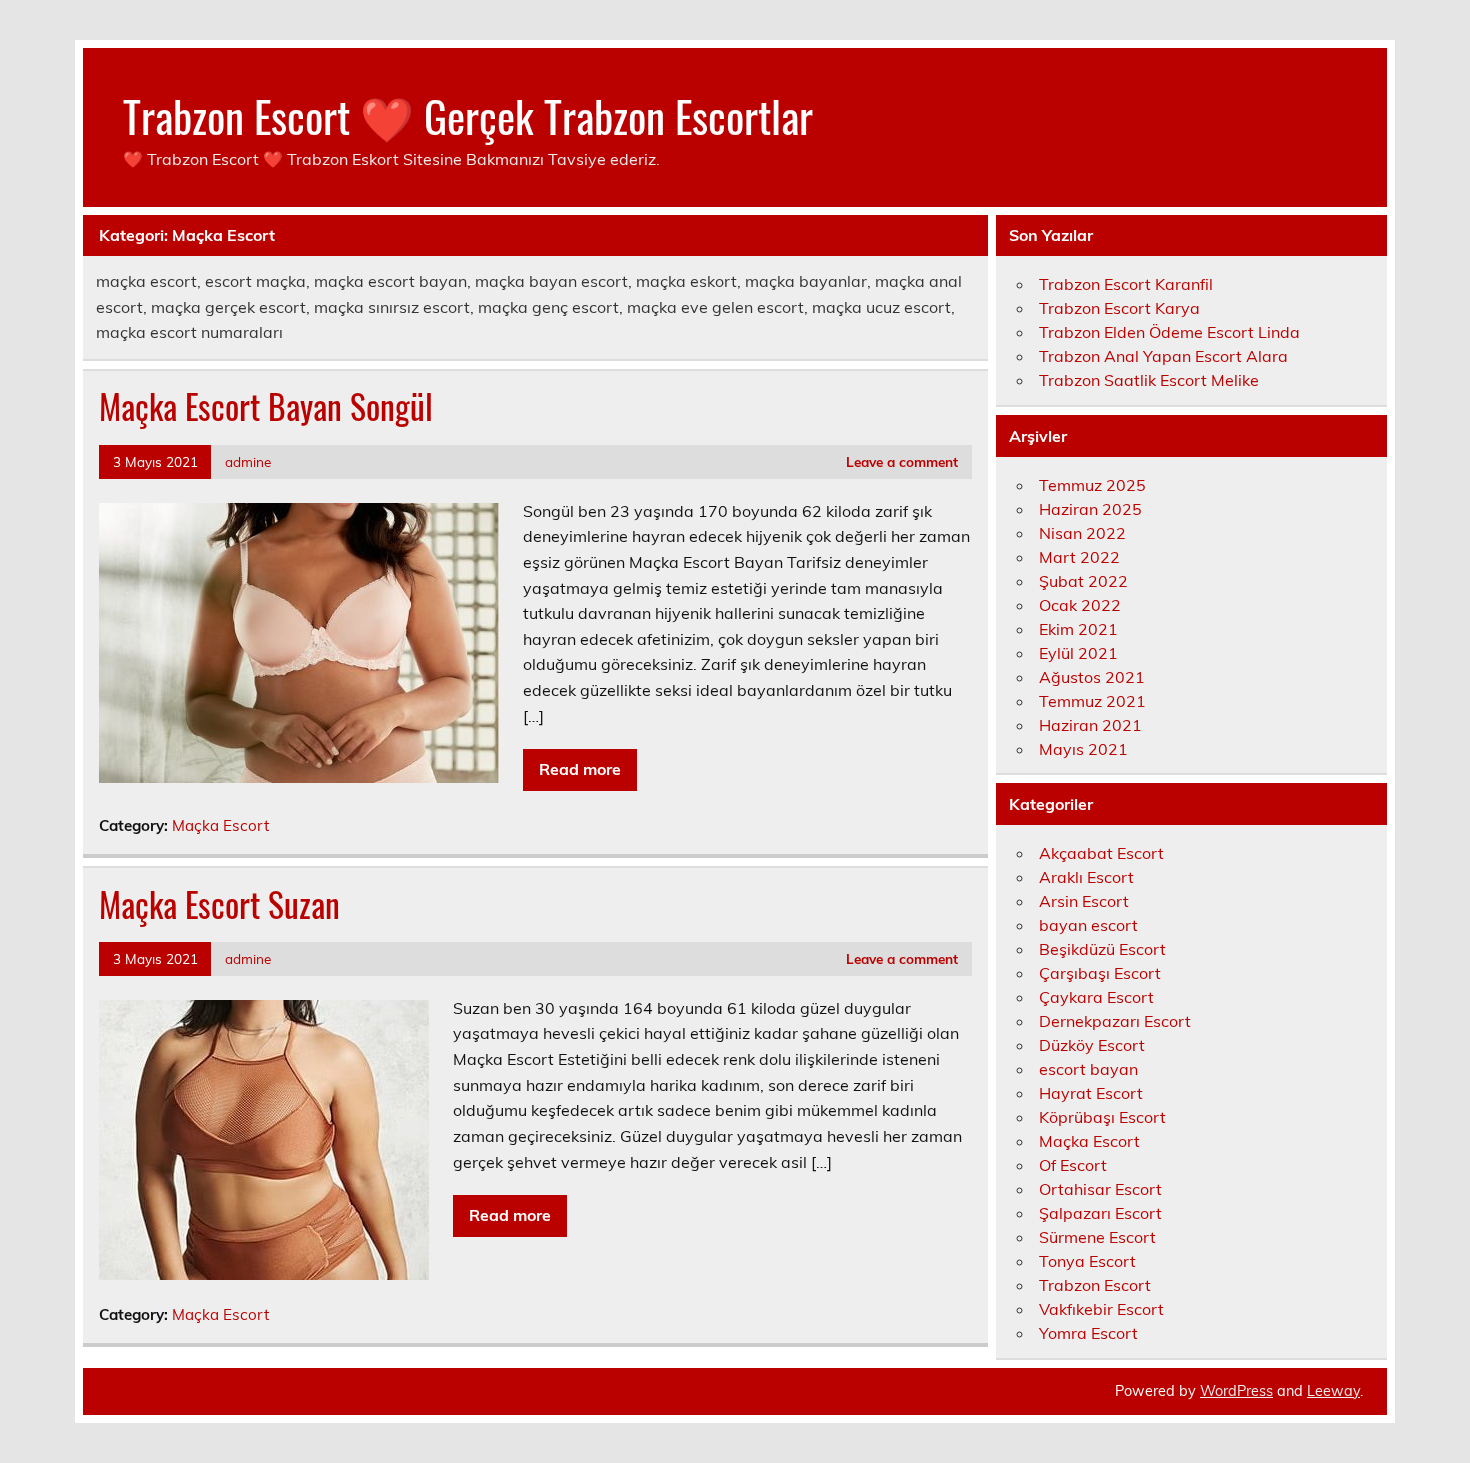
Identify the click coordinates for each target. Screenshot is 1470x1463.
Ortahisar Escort (1100, 1189)
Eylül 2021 (1078, 653)
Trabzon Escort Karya (1119, 308)
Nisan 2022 (1082, 533)
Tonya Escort (1087, 1261)
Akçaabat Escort (1101, 853)
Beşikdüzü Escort (1102, 949)
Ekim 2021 (1078, 629)
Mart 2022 (1079, 557)
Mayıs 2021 (1083, 749)
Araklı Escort (1086, 877)
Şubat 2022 (1083, 581)
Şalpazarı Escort (1100, 1213)
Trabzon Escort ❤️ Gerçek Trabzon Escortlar (468, 115)
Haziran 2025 (1090, 509)
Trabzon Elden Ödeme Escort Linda (1169, 332)
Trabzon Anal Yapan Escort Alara (1163, 356)
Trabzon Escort (1095, 1285)
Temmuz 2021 (1092, 701)
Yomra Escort (1088, 1333)
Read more (580, 769)
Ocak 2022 (1080, 605)
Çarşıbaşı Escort (1100, 973)
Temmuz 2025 (1092, 485)
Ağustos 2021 (1092, 677)
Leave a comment (902, 461)
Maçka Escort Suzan (219, 904)
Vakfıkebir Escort (1101, 1309)
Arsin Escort (1084, 901)
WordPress (1236, 1391)
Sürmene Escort (1097, 1237)
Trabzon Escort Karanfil (1126, 284)
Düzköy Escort (1092, 1045)
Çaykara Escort (1096, 997)
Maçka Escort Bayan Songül (266, 406)
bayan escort (1088, 925)
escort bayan (1088, 1069)
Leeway (1333, 1391)
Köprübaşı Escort (1102, 1117)
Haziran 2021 (1090, 725)
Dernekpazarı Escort (1115, 1021)
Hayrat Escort (1091, 1093)
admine (248, 461)
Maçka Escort (220, 825)
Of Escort (1073, 1165)
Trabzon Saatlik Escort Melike (1149, 380)
